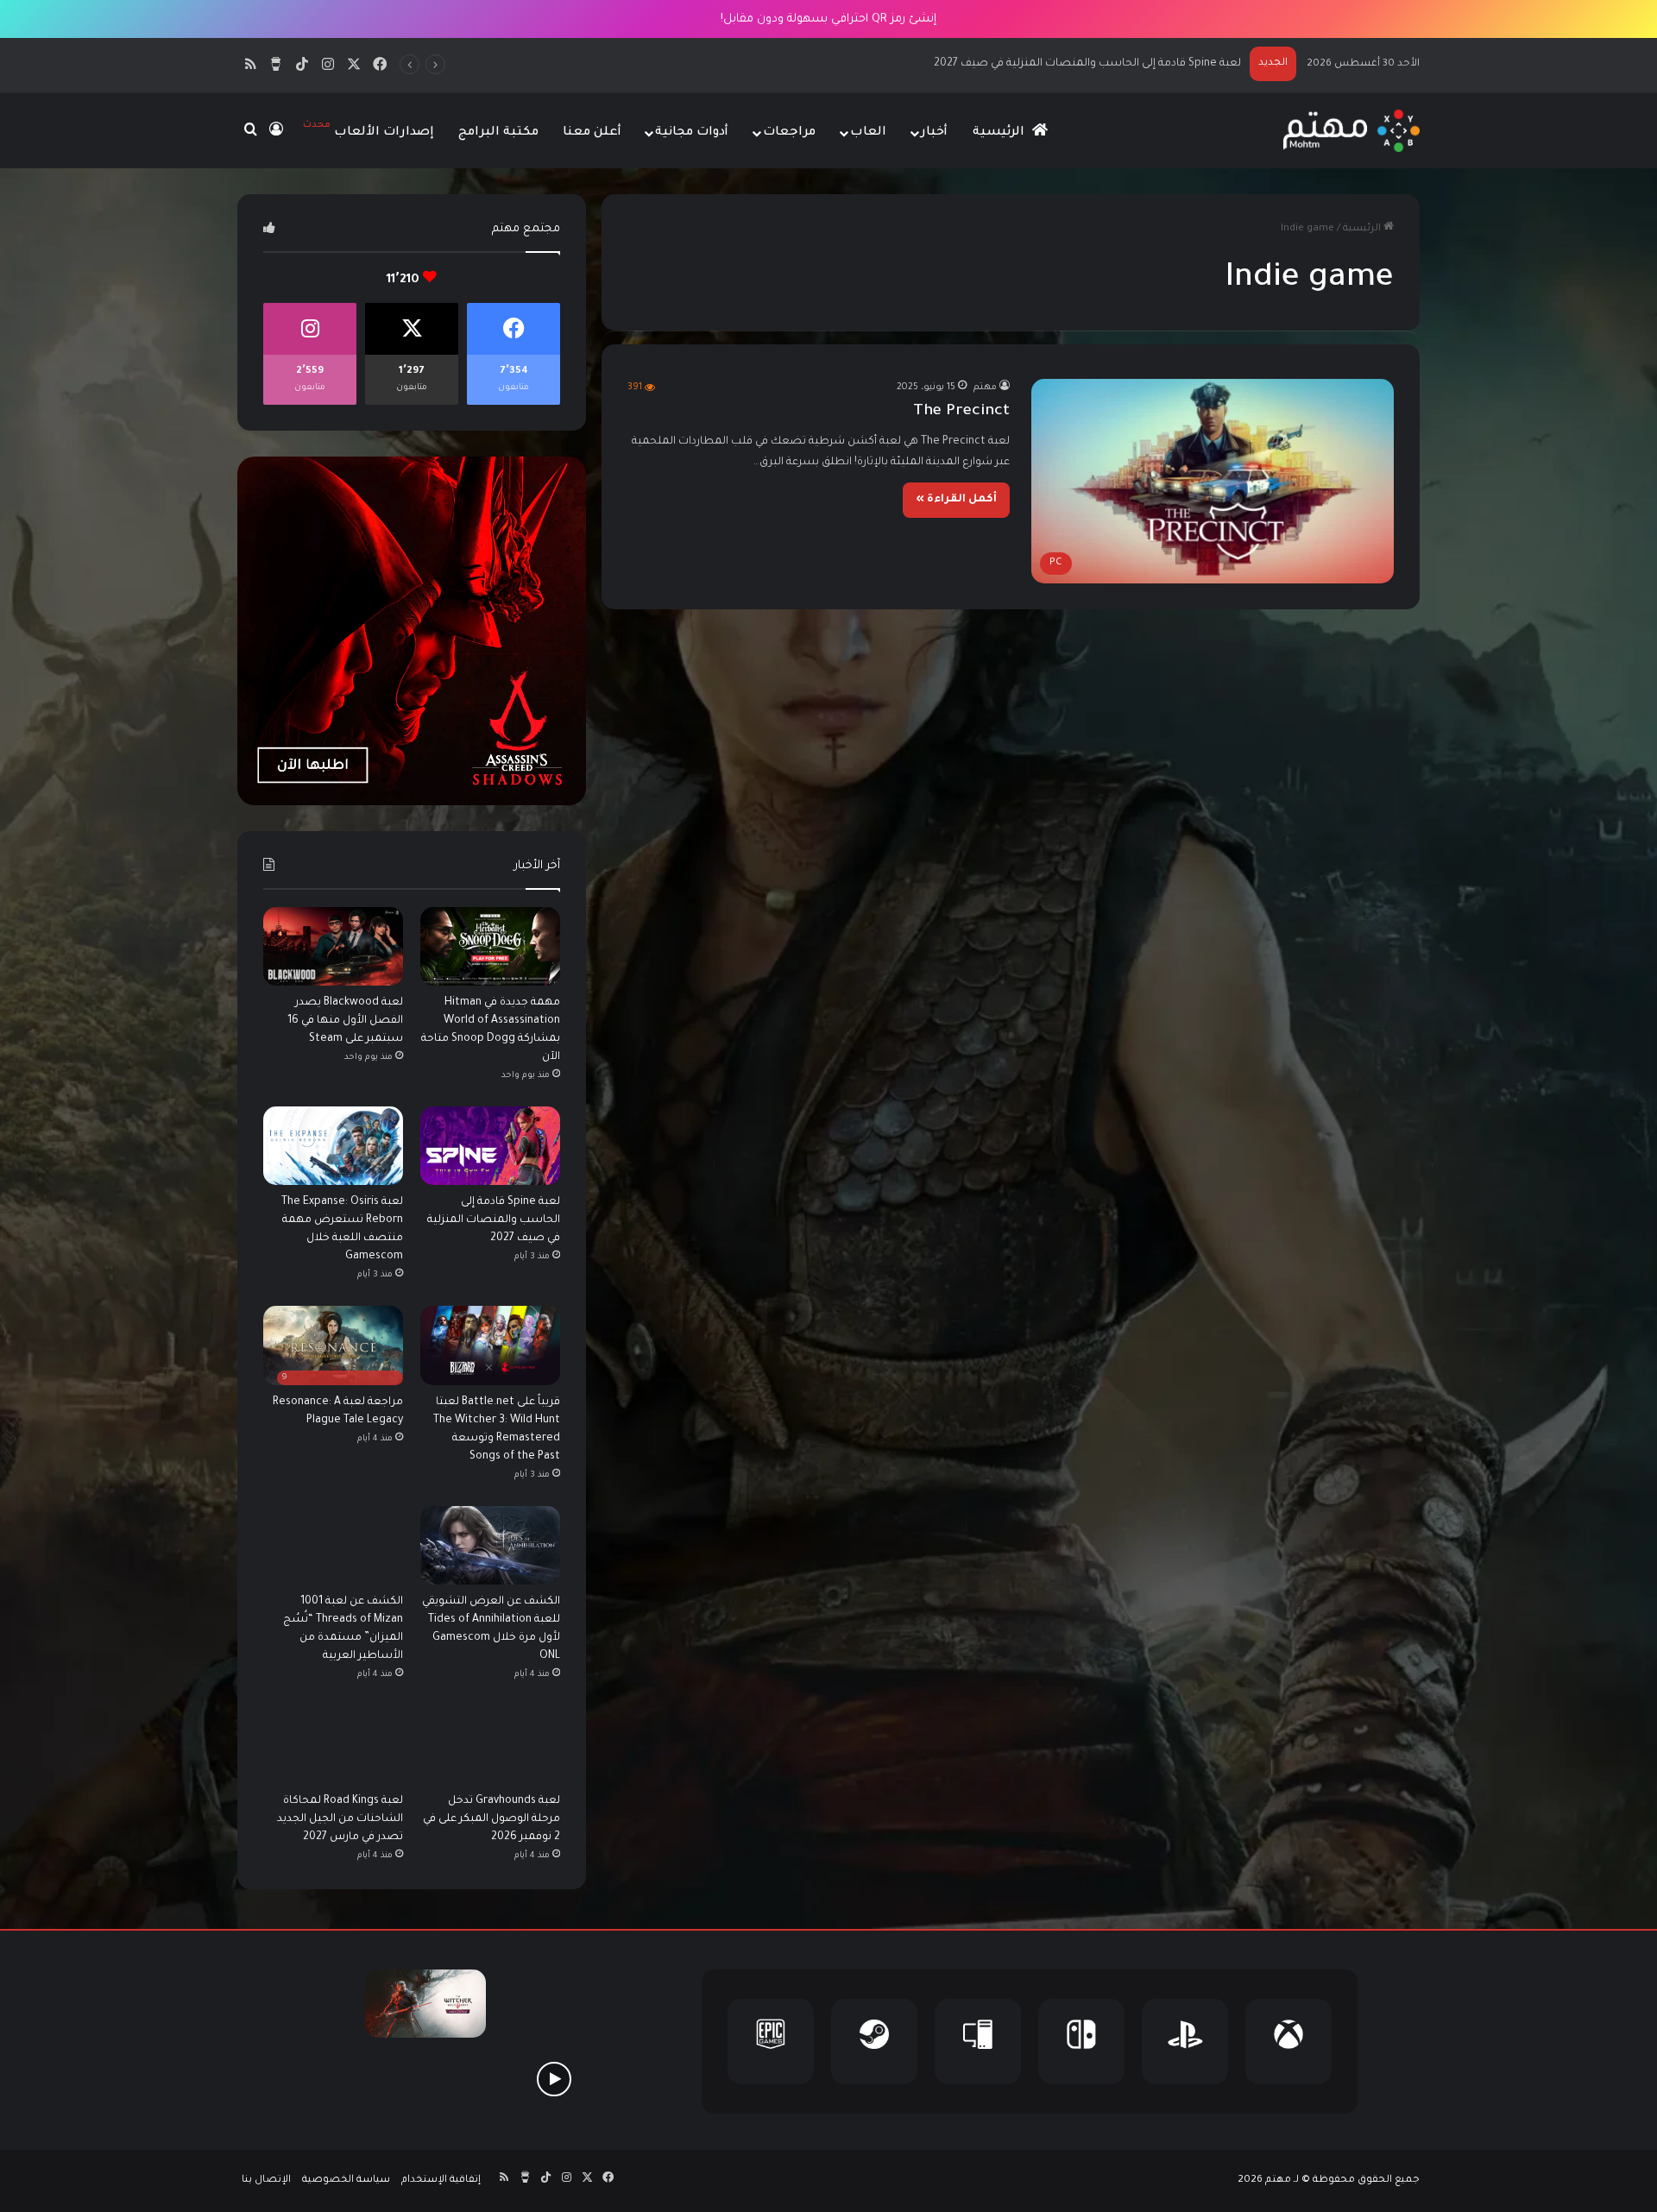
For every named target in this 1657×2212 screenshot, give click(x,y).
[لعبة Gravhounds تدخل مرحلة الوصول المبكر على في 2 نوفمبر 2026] (490, 1745)
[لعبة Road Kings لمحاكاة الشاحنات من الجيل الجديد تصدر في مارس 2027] (333, 1745)
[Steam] (874, 2042)
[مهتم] (1351, 131)
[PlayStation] (1185, 2042)
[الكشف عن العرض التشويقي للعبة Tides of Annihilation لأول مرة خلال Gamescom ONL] (490, 1545)
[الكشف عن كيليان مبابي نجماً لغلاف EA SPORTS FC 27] (298, 2079)
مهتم (985, 388)
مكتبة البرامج (498, 133)
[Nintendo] (1081, 2042)
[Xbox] (1288, 2042)
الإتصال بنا (266, 2180)
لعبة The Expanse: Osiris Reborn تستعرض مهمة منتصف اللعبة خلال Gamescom (1039, 64)
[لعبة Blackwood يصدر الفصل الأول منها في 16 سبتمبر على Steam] (333, 946)
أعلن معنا (592, 133)
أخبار (934, 133)
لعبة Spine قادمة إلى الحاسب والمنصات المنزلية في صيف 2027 (494, 1220)
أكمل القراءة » (956, 500)
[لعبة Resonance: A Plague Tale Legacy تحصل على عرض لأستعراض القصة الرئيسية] (553, 2079)
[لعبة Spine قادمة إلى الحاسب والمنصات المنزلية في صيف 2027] (490, 1146)
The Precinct (961, 412)
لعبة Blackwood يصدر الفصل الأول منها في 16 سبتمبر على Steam (345, 1021)
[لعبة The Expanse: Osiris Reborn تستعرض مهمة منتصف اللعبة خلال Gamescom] (333, 1146)
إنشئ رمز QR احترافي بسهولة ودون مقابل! (828, 19)
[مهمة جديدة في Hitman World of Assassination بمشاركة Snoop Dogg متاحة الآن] (490, 946)
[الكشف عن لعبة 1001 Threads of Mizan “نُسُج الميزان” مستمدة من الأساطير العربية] (333, 1545)
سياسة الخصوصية (346, 2180)
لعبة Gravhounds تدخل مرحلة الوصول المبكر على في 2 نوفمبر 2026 (491, 1819)
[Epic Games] (771, 2042)
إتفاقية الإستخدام (441, 2180)
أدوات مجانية (692, 133)
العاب (868, 133)
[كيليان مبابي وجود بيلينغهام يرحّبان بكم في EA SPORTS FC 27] (425, 2079)
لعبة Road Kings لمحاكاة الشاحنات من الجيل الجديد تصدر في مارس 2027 (340, 1819)
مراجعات (789, 133)
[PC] (978, 2042)
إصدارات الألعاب (369, 130)
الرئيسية (1000, 133)
